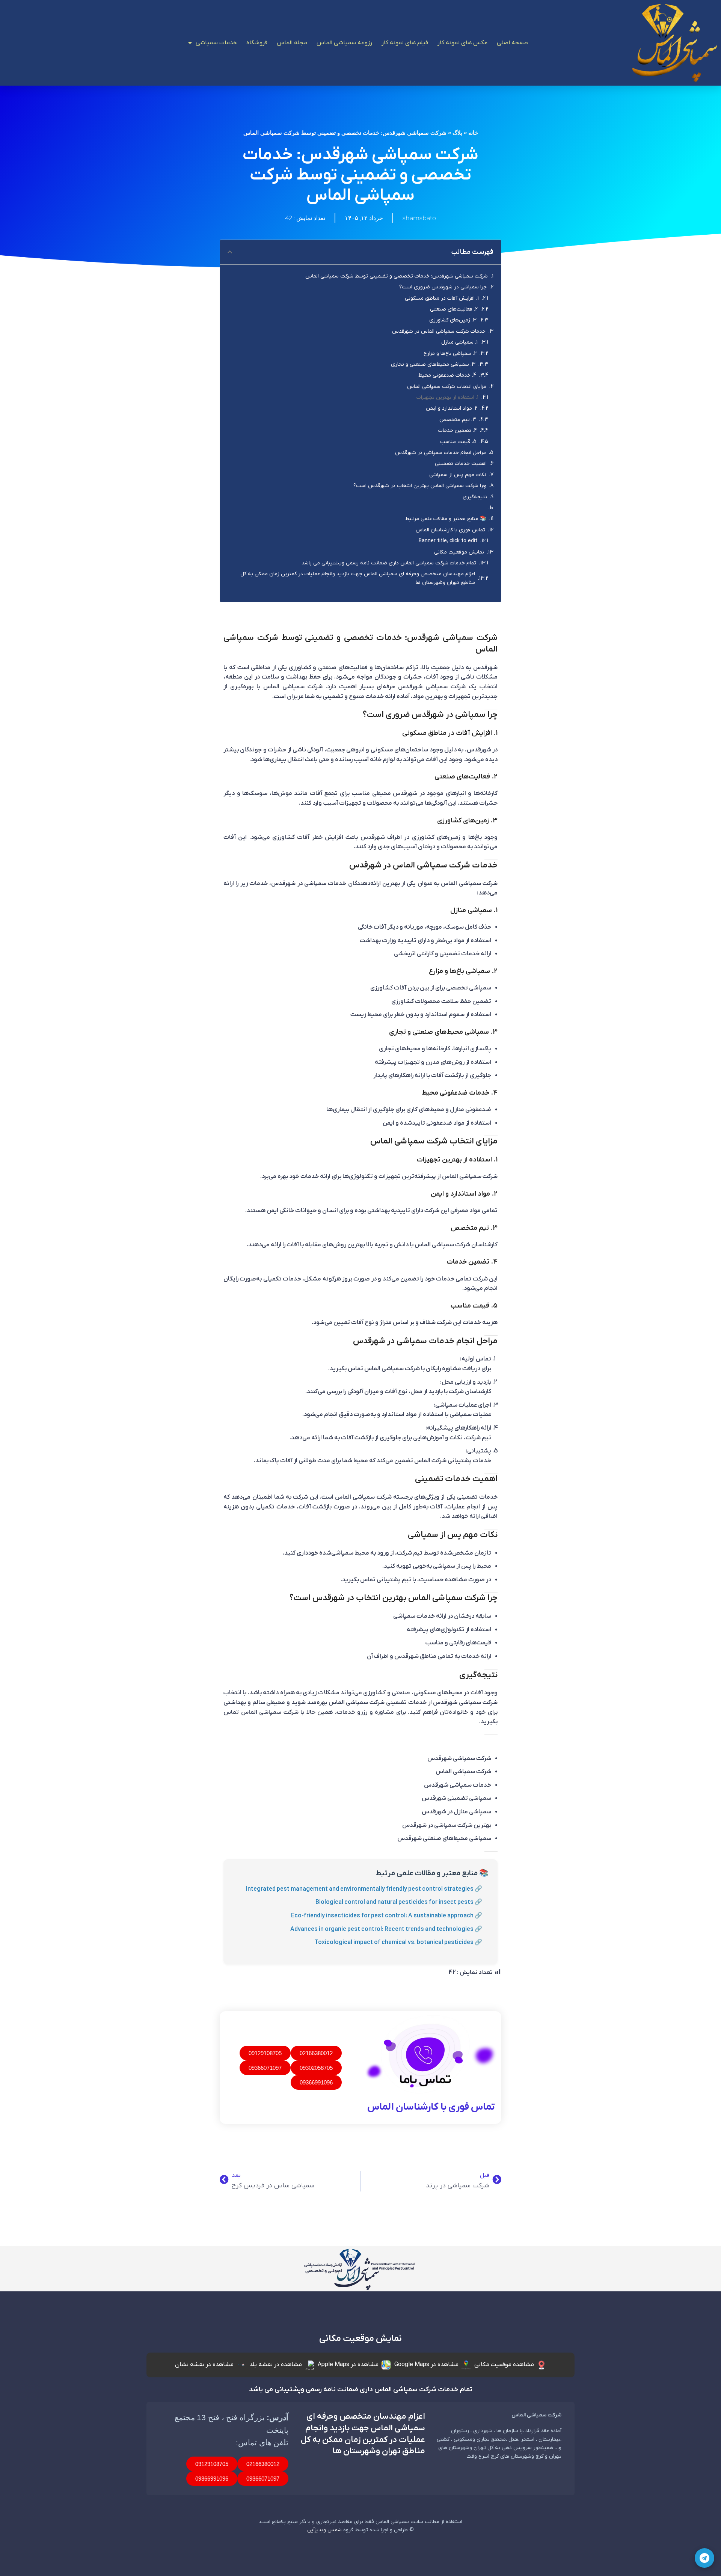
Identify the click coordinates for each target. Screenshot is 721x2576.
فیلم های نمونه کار (405, 43)
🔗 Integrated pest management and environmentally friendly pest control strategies (364, 1889)
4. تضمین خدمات (458, 431)
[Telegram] (704, 2558)
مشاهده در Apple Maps (348, 2365)
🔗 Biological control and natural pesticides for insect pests (399, 1902)
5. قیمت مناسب (458, 442)
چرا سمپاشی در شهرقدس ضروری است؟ (443, 287)
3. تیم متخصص (458, 420)
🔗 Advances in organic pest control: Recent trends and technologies (386, 1929)
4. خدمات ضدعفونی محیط (447, 375)
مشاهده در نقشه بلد (276, 2365)
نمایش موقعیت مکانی (459, 552)
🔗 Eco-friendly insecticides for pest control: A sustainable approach (387, 1916)
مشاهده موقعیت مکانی (504, 2365)
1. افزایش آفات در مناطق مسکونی (442, 298)
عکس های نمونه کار (462, 43)
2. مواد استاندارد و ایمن (452, 408)
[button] (230, 252)
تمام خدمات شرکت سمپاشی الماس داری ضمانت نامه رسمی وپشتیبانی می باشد (389, 563)
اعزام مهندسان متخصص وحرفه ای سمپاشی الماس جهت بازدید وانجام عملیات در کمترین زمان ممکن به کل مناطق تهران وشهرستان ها (358, 578)
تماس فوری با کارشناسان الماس (450, 530)
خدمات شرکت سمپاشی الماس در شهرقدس (439, 331)
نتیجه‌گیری (475, 497)
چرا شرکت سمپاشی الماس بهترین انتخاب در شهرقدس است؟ (420, 486)
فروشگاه (257, 43)
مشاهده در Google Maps (426, 2365)
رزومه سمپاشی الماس (344, 43)
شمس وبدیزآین (324, 2530)
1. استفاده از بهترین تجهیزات (447, 397)
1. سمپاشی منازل (459, 342)
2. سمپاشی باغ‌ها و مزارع (450, 354)
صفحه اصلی (512, 43)
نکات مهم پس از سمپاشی (458, 475)
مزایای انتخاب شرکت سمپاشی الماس (447, 387)
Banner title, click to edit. (447, 541)
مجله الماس (292, 43)
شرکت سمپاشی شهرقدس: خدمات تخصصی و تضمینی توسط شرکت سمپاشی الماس (397, 276)
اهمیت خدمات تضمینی (461, 464)
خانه (473, 133)
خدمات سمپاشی (216, 43)
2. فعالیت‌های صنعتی (454, 309)
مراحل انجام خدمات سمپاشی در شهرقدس (440, 453)
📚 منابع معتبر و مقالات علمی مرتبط (446, 519)
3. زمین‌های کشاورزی (453, 320)
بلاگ (457, 133)
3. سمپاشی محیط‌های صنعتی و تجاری (433, 364)
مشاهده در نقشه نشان (204, 2365)
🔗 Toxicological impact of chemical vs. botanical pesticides (398, 1943)
